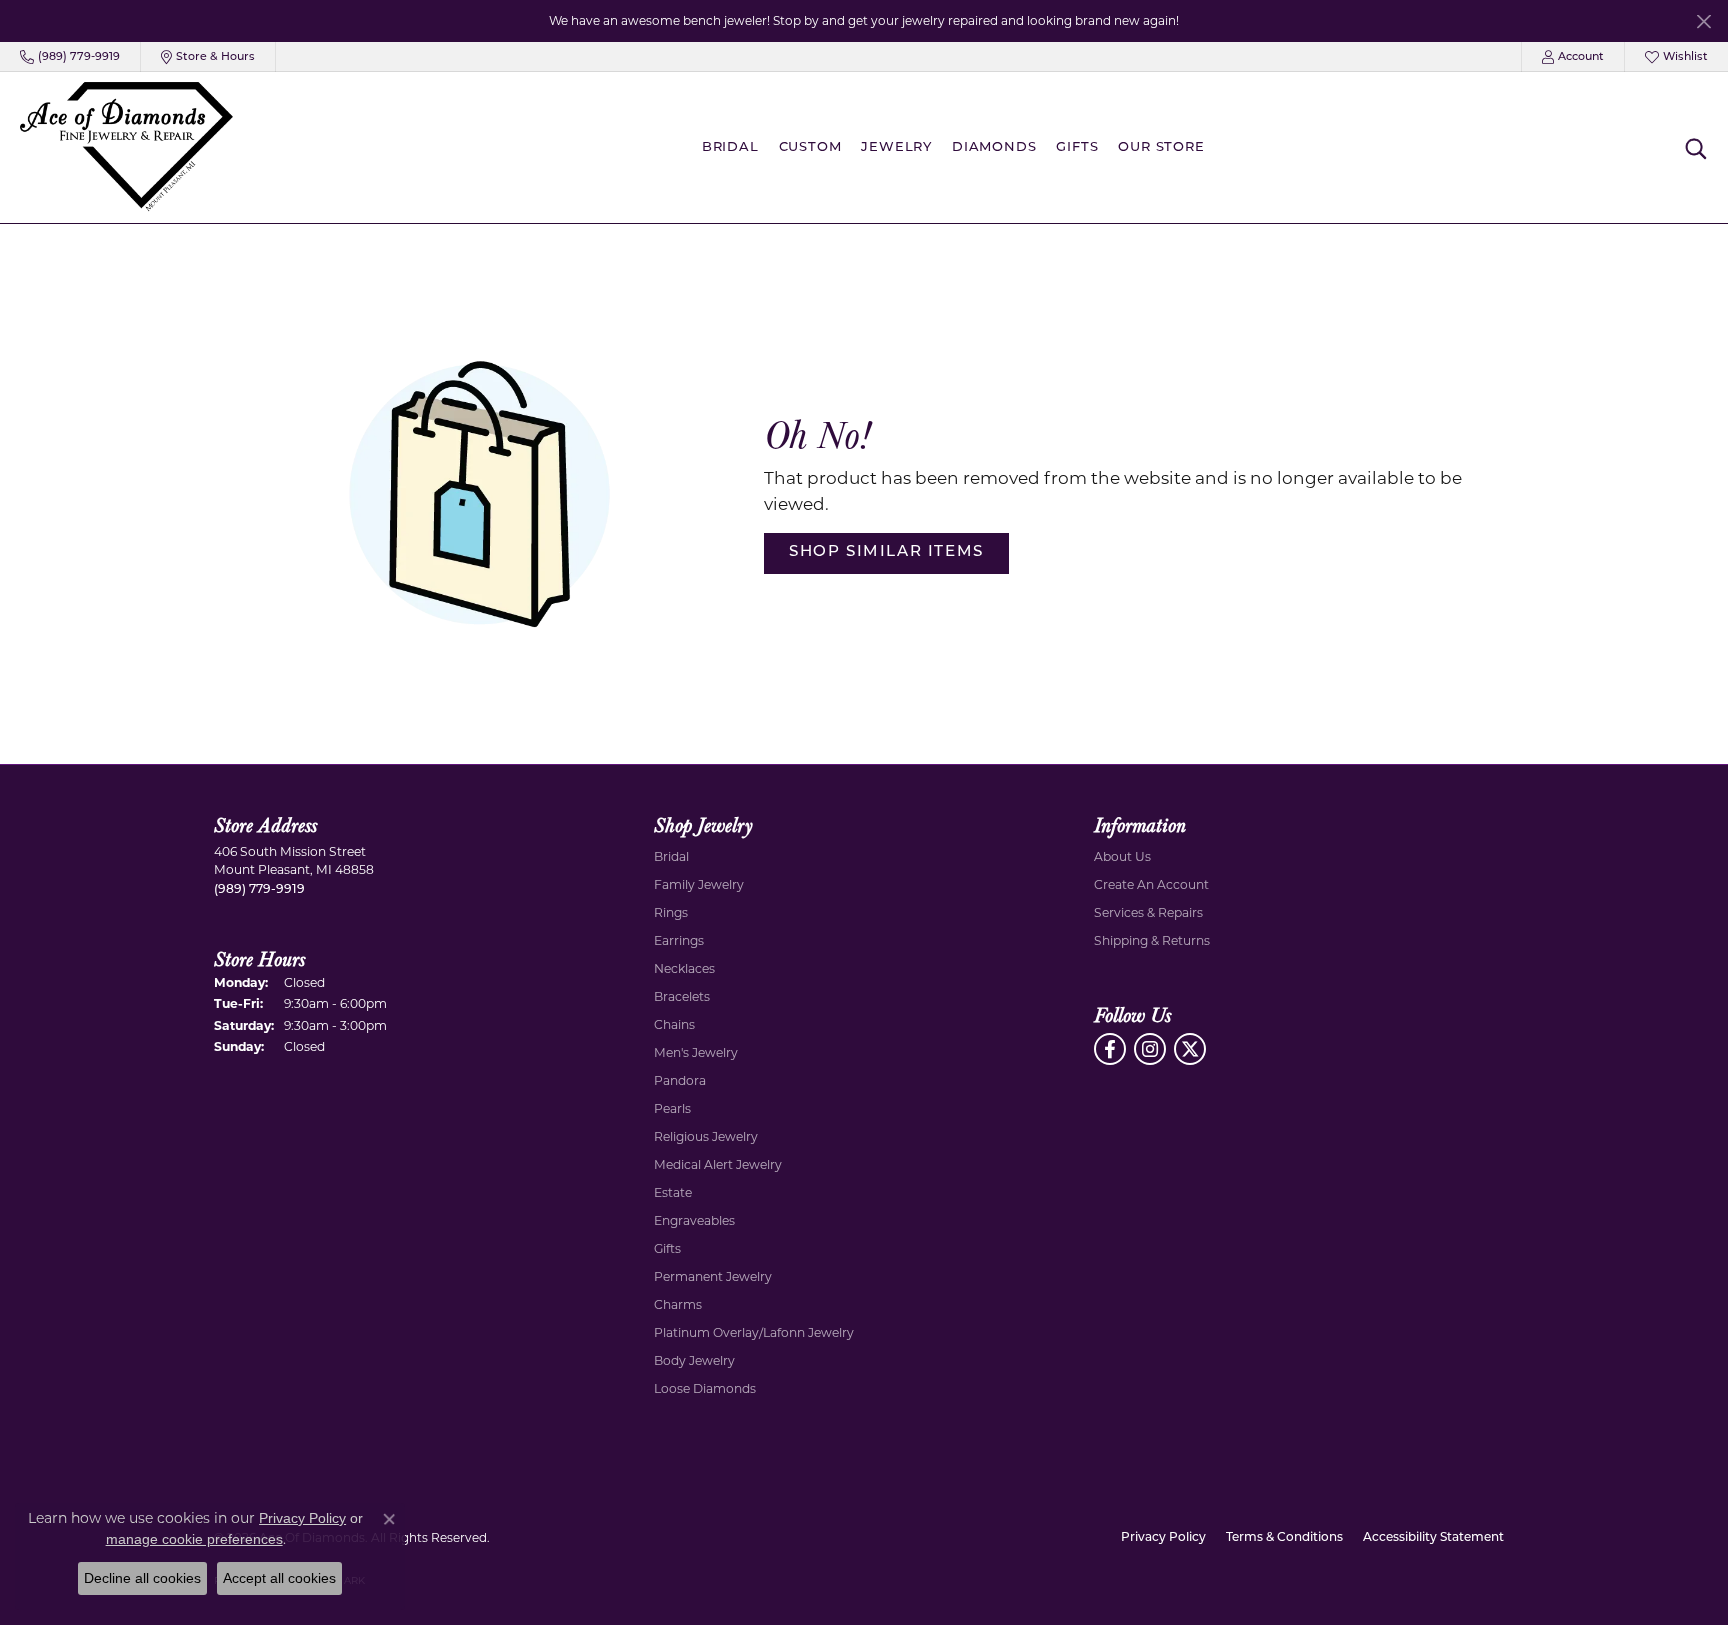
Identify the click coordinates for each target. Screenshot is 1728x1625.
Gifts (1077, 147)
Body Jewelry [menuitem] (694, 1360)
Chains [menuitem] (674, 1024)
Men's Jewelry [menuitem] (696, 1052)
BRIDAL (730, 147)
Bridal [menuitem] (671, 856)
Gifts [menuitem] (667, 1248)
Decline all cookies (142, 1578)
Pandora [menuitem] (680, 1080)
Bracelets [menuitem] (682, 996)
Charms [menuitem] (678, 1304)
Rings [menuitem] (671, 912)
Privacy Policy (1163, 1538)
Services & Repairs (1148, 912)
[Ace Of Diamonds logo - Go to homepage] (126, 147)
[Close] (1703, 21)
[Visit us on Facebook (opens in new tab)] (1110, 1049)
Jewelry (896, 147)
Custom (810, 147)
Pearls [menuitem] (672, 1108)
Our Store (1161, 147)
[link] (70, 57)
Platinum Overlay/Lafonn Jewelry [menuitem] (754, 1332)
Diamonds (994, 147)
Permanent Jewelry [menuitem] (713, 1276)
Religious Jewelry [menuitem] (706, 1136)
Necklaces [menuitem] (684, 968)
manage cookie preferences (194, 1539)
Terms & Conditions (1284, 1538)
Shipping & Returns (1152, 940)
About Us (1122, 856)
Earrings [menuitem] (679, 940)
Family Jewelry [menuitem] (699, 884)
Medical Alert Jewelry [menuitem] (718, 1164)
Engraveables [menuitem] (694, 1220)
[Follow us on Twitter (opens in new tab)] (1190, 1049)
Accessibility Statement (1433, 1538)
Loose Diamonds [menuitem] (705, 1388)
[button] (1573, 57)
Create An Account (1151, 884)
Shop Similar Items (886, 552)
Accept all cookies (279, 1578)
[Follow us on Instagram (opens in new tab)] (1150, 1049)
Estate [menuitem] (673, 1192)
